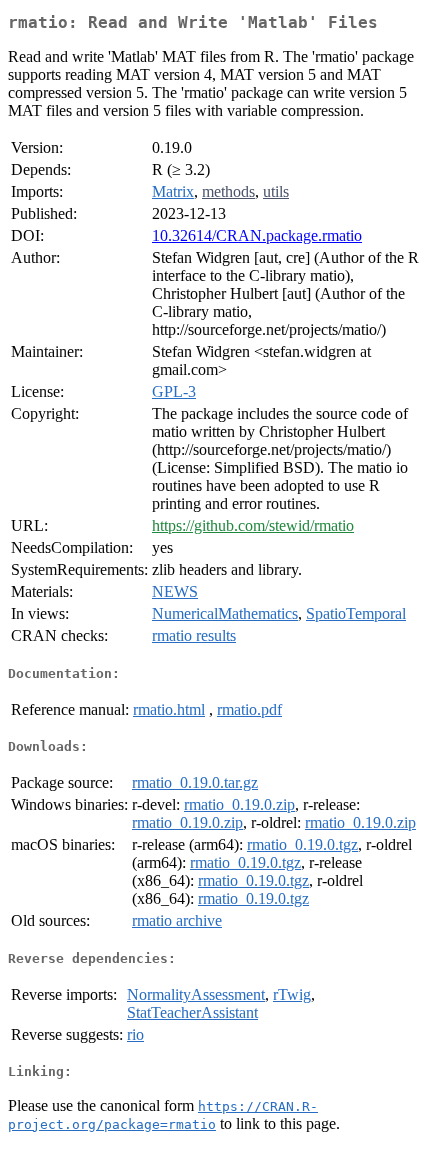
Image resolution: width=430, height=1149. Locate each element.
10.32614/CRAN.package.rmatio (257, 235)
